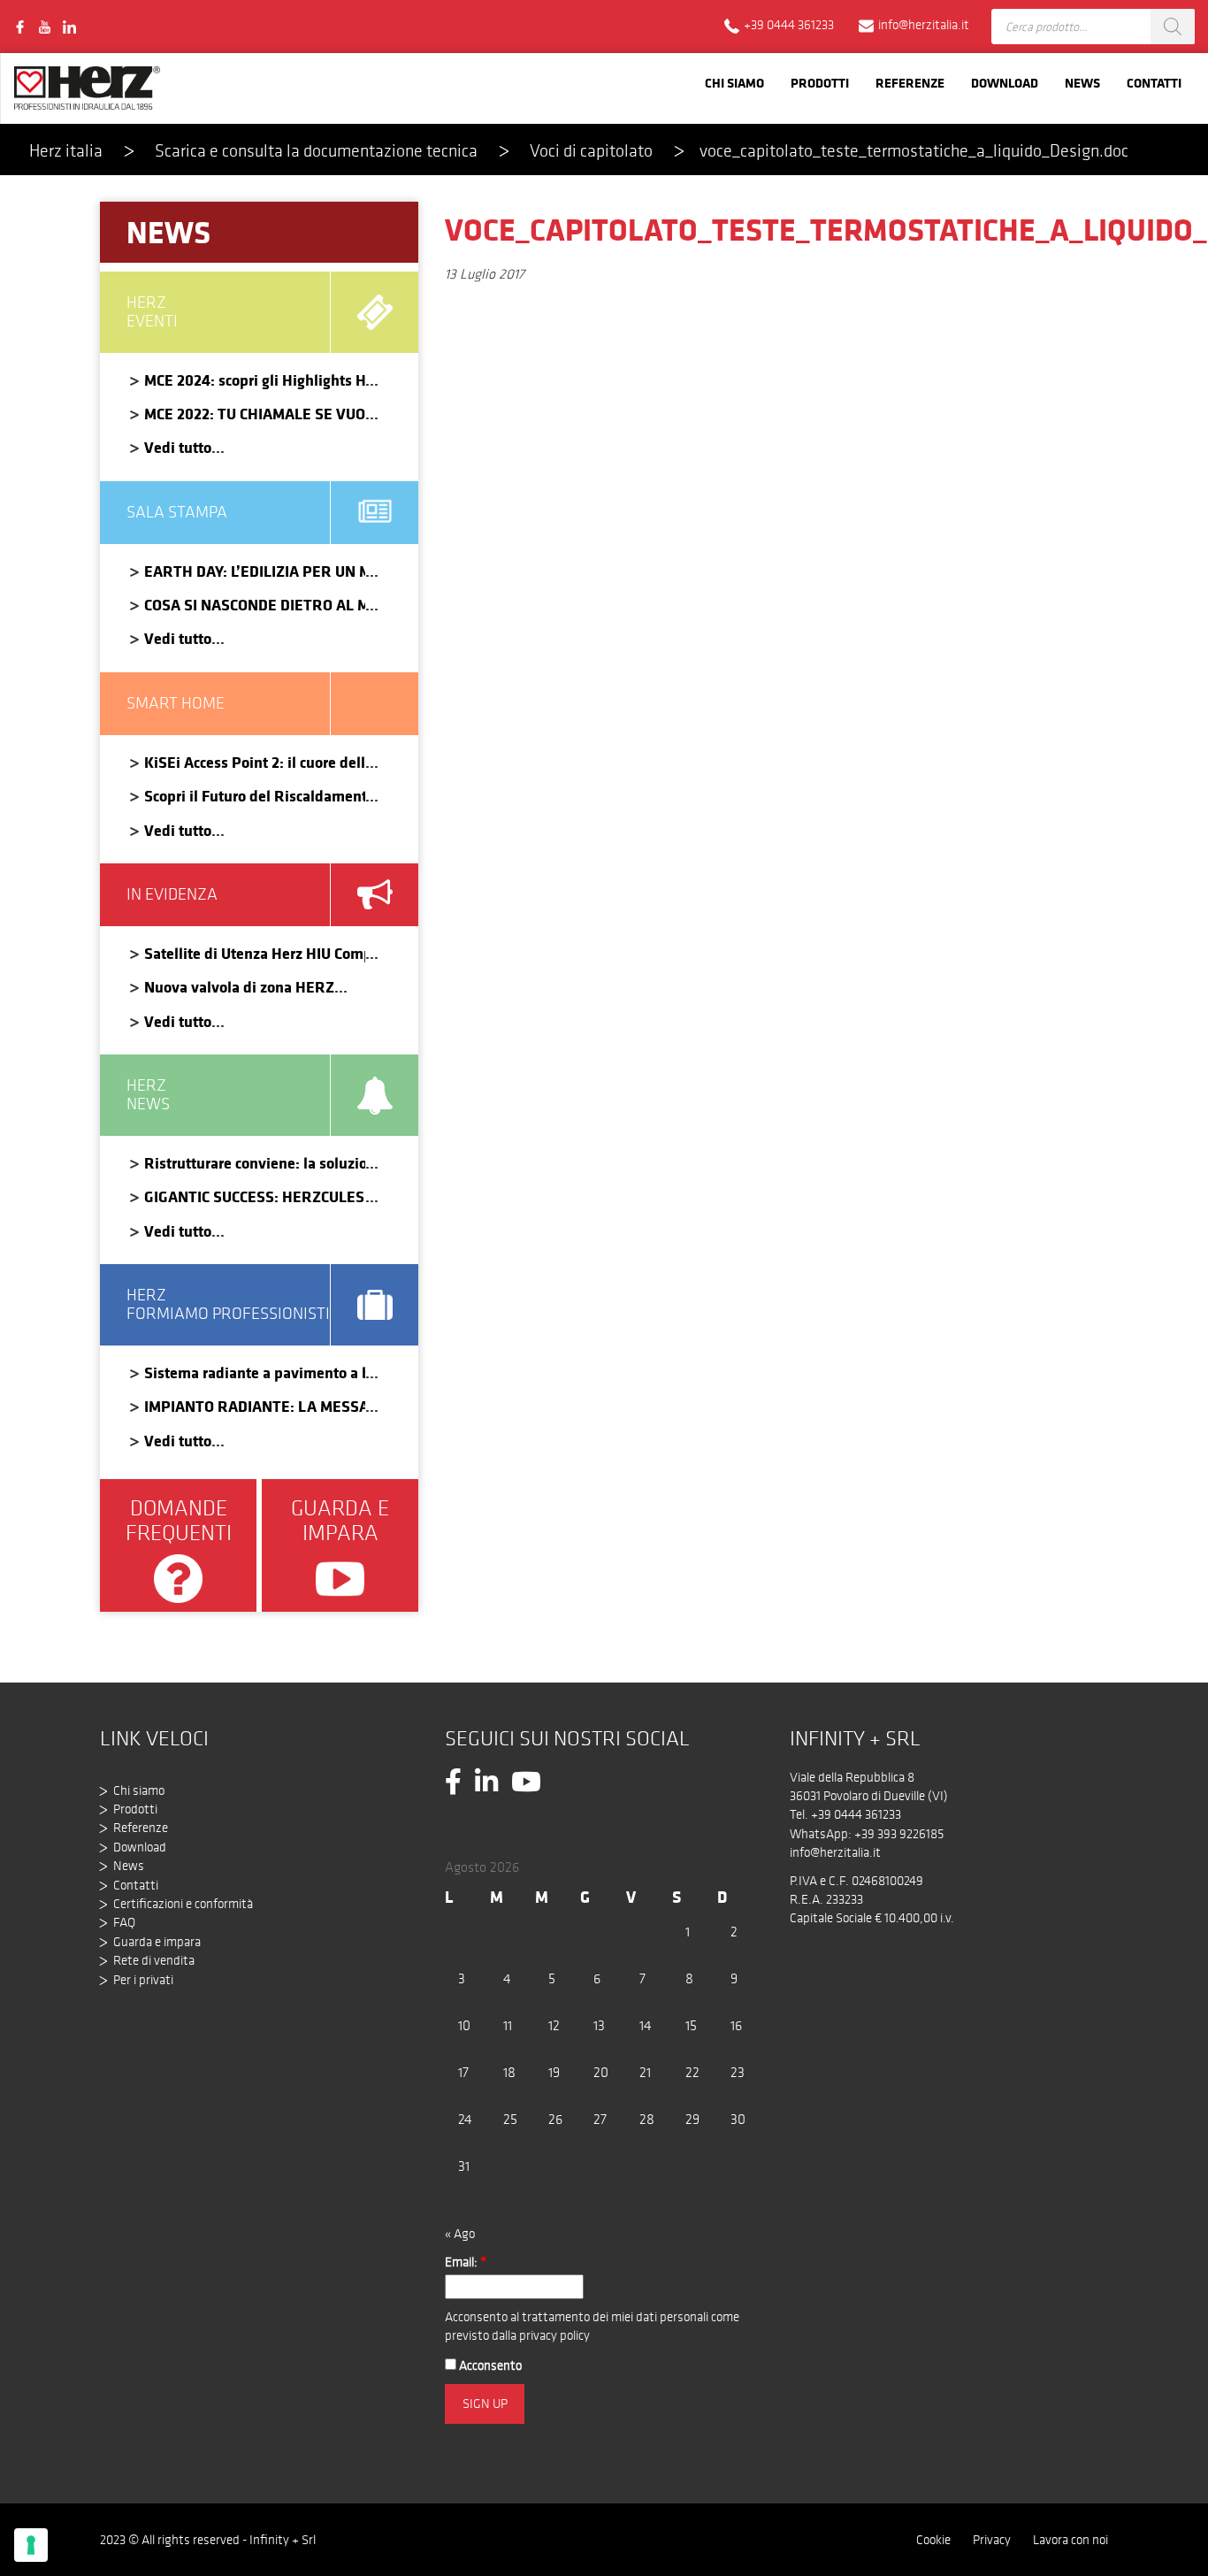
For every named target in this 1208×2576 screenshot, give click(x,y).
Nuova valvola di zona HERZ (239, 987)
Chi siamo (734, 83)
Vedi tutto (178, 447)
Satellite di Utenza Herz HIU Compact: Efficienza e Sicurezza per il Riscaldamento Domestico (255, 953)
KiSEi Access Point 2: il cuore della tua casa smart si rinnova (255, 762)
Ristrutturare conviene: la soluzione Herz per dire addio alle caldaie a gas (255, 1163)
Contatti (1154, 83)
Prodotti (820, 83)
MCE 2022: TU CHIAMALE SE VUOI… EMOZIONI (255, 414)
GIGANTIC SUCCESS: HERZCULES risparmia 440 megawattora (255, 1196)
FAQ (124, 1922)
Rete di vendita (154, 1960)
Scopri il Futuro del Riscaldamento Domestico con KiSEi (255, 796)
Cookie (933, 2540)
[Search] (1173, 27)
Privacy (992, 2540)
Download (1005, 83)
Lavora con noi (1070, 2540)
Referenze (910, 83)
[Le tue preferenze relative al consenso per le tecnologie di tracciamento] (31, 2545)
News (1082, 83)
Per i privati (143, 1980)
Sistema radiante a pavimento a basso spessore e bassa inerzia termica (255, 1372)
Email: (466, 2262)
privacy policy (554, 2335)
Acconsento (489, 2365)
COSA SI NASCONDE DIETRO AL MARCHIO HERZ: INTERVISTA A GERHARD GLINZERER (255, 605)
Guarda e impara (157, 1942)
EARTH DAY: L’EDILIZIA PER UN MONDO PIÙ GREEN (255, 571)
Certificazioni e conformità (183, 1904)
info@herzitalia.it (835, 1852)
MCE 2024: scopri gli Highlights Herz (255, 380)
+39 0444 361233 (856, 1814)
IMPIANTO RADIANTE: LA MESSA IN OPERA (255, 1406)
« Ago (460, 2234)
